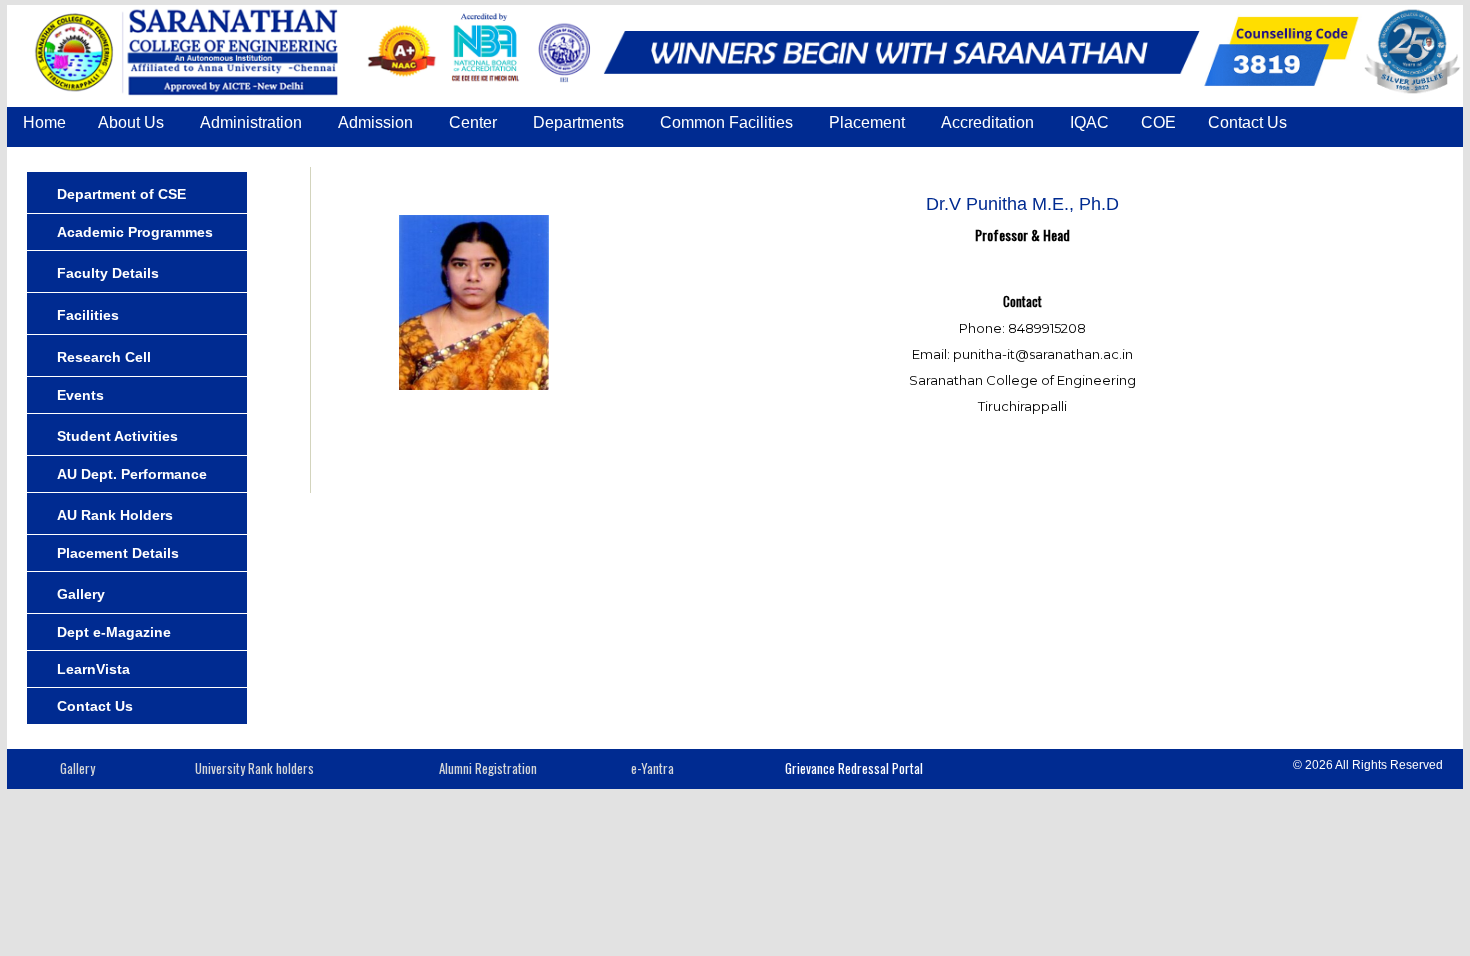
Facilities (88, 315)
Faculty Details (108, 273)
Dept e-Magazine (114, 632)
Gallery (81, 594)
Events (80, 395)
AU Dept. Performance (132, 474)
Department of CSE (121, 194)
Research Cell (104, 357)
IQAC (1089, 122)
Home (44, 122)
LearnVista (93, 669)
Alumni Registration (488, 768)
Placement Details (118, 553)
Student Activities (117, 436)
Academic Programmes (135, 232)
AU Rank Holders (115, 515)
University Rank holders (254, 768)
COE (1158, 122)
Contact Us (1247, 122)
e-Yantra (652, 768)
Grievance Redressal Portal (854, 768)
